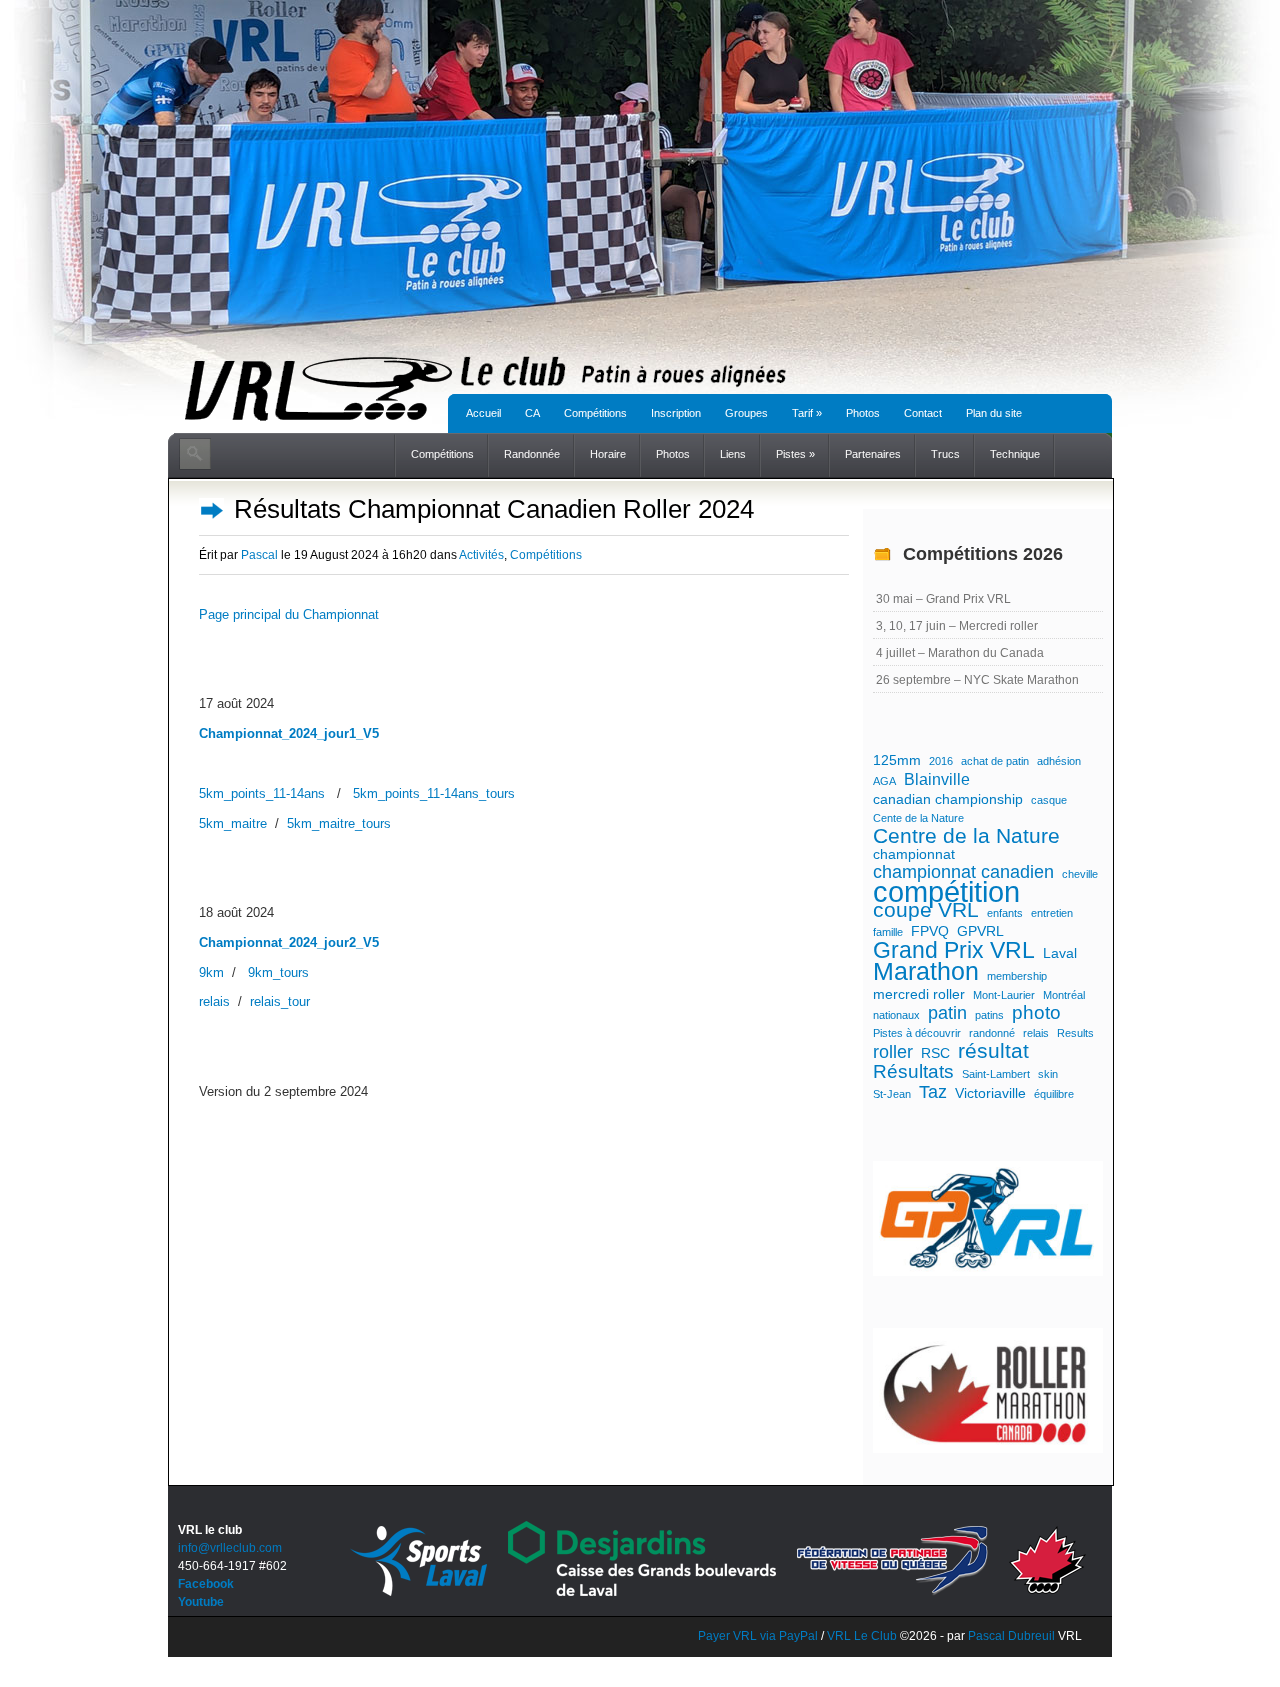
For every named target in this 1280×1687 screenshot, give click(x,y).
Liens (733, 454)
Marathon (926, 972)
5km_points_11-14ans (262, 793)
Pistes (795, 454)
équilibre (1054, 1094)
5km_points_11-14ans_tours (434, 793)
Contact (923, 413)
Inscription (676, 413)
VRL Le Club (863, 1636)
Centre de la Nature (966, 836)
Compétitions (595, 413)
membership (1017, 976)
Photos (863, 413)
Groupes (746, 413)
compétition (946, 892)
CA (532, 413)
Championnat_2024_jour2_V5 (289, 942)
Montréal (1064, 995)
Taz (933, 1092)
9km (211, 972)
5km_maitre (233, 823)
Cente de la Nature (918, 818)
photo (1036, 1013)
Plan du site (994, 413)
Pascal (259, 555)
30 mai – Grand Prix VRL (943, 599)
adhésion (1059, 761)
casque (1049, 800)
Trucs (945, 454)
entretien (1052, 913)
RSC (935, 1053)
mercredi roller (919, 994)
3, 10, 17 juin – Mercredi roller (957, 626)
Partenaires (873, 454)
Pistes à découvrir (917, 1033)
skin (1048, 1074)
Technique (1015, 454)
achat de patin (995, 761)
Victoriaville (990, 1093)
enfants (1005, 913)
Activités (481, 555)
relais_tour (280, 1001)
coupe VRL (926, 910)
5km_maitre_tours (339, 823)
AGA (884, 781)
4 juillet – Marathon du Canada (960, 653)
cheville (1080, 874)
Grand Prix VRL (954, 950)
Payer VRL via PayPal (758, 1636)
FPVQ (930, 931)
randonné (992, 1033)
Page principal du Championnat (289, 614)
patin (947, 1013)
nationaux (896, 1015)
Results (1075, 1033)
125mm (897, 760)
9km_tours (278, 972)
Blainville (937, 779)
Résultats (913, 1072)
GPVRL (980, 931)
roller (893, 1052)
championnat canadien (963, 872)
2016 (941, 761)
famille (888, 932)
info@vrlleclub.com (230, 1548)
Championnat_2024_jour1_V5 (289, 733)
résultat (993, 1051)
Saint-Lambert (996, 1074)
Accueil (483, 413)
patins (989, 1015)
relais (214, 1001)
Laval (1060, 953)
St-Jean (892, 1094)
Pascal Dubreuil (1011, 1636)
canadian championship (948, 799)
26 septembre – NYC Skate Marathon (977, 680)
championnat (914, 854)
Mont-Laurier (1004, 995)
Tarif (807, 413)
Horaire (608, 454)
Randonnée (532, 454)
